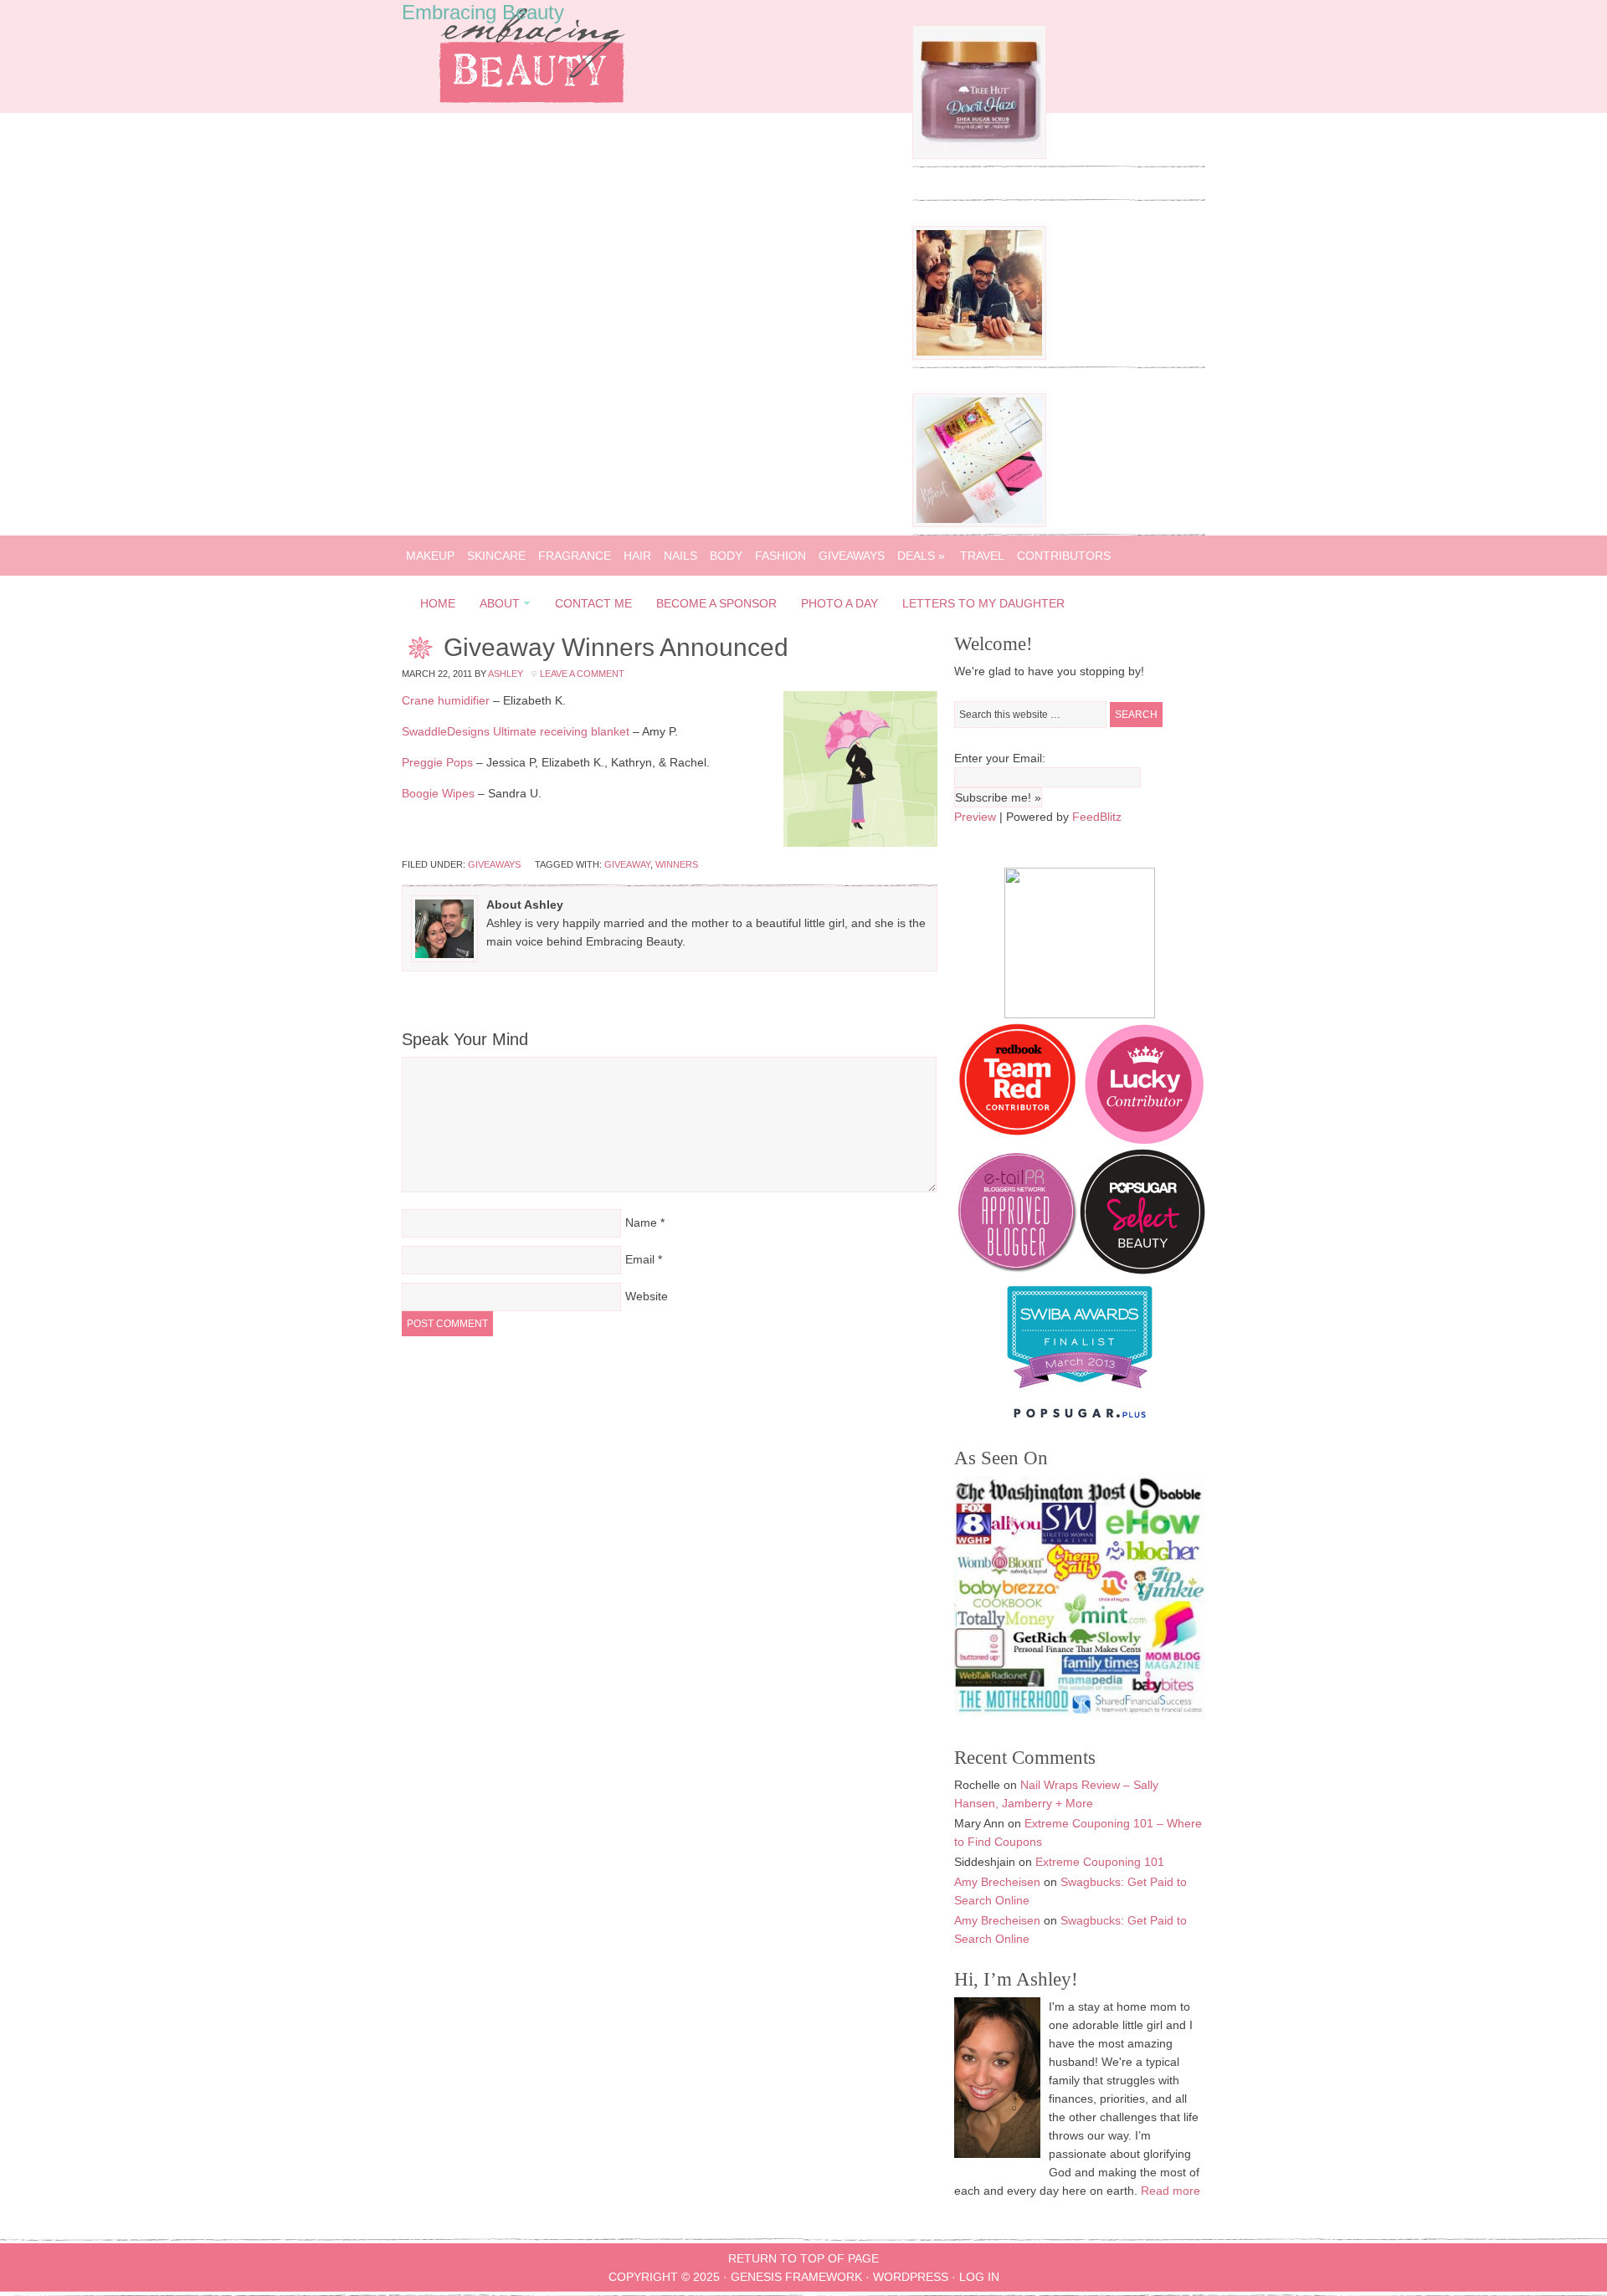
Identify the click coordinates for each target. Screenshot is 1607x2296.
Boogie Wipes (438, 793)
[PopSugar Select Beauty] (1142, 1270)
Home (438, 603)
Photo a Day (839, 603)
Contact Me (593, 603)
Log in (979, 2277)
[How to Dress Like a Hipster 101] (979, 356)
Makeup (430, 556)
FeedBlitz (1097, 817)
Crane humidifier (446, 700)
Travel (982, 556)
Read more (1171, 2191)
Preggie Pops (437, 762)
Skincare (496, 556)
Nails (680, 556)
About (495, 606)
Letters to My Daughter (983, 603)
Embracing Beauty (483, 12)
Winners (677, 864)
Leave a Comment (582, 674)
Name (641, 1222)
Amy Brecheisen (997, 1882)
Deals (921, 556)
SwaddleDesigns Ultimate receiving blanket (516, 731)
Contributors (1064, 556)
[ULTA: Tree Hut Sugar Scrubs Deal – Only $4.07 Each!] (979, 155)
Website (647, 1296)
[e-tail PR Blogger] (1017, 1270)
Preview (975, 817)
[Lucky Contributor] (1144, 1140)
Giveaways (852, 556)
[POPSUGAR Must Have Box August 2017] (979, 523)
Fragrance (575, 556)
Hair (637, 556)
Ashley (506, 674)
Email (640, 1259)
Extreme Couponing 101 (1100, 1862)
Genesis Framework (796, 2277)
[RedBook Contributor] (1019, 1140)
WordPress (911, 2277)
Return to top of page (803, 2258)
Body (726, 556)
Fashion (780, 556)
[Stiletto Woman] (1080, 1392)
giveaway (627, 864)
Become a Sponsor (716, 603)
